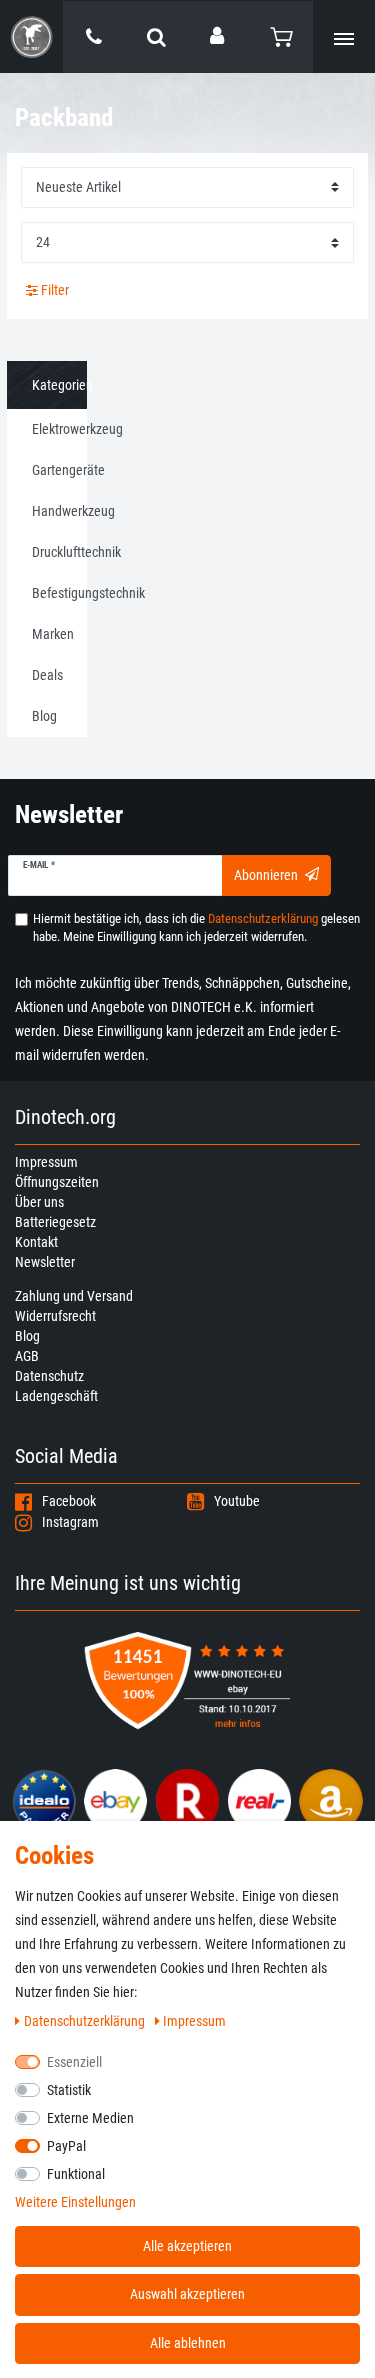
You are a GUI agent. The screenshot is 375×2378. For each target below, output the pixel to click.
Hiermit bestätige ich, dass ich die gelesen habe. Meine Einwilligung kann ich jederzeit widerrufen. (196, 927)
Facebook (69, 1501)
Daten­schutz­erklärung (86, 2021)
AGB (27, 1356)
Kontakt (36, 1242)
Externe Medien (90, 2118)
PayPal (66, 2146)
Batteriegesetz (55, 1222)
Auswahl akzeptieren (187, 2294)
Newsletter (45, 1262)
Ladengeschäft (56, 1396)
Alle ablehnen (188, 2343)
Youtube (237, 1501)
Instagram (70, 1522)
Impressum (46, 1162)
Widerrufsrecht (55, 1316)
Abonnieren (266, 875)
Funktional (76, 2174)
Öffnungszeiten (57, 1182)
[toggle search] (156, 37)
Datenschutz (49, 1376)
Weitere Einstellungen (75, 2202)
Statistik (69, 2090)
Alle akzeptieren (187, 2246)
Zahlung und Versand (74, 1296)
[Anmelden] (219, 36)
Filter (53, 290)
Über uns (39, 1202)
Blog (27, 1336)
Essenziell (74, 2062)
